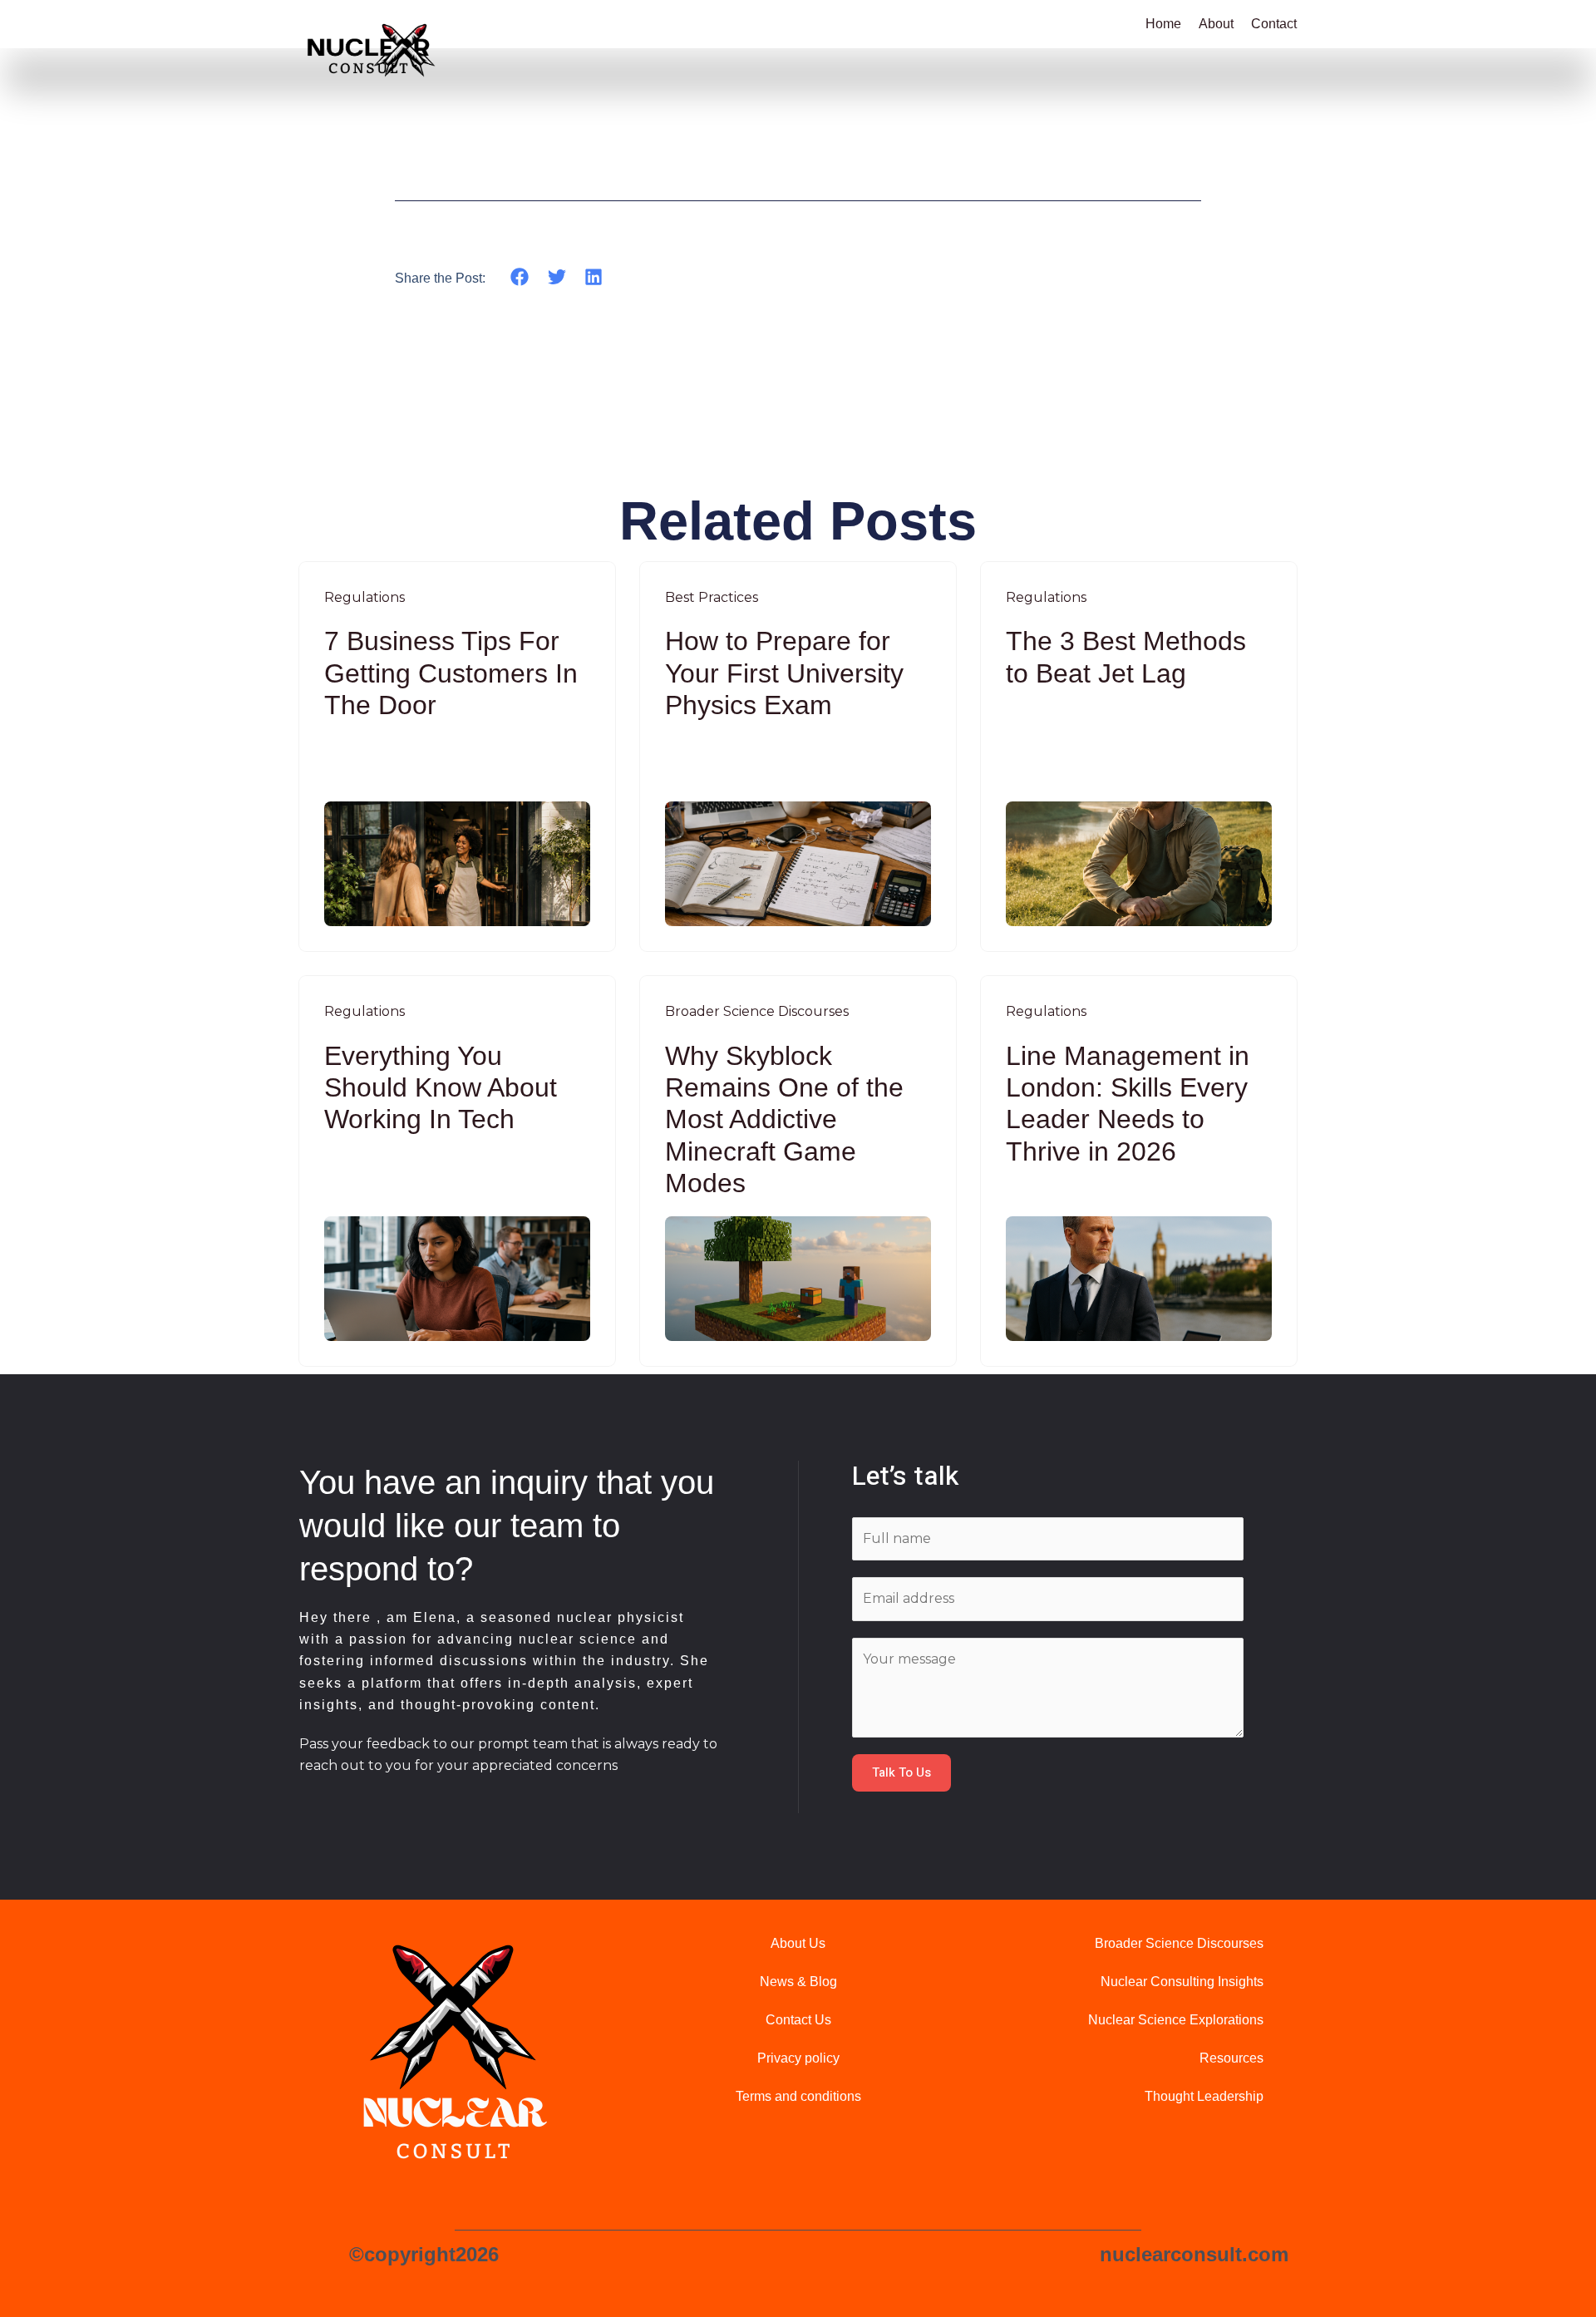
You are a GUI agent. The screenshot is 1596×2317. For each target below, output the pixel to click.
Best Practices (712, 597)
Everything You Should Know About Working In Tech (441, 1088)
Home (1163, 24)
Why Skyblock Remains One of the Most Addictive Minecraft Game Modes (784, 1120)
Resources (1231, 2058)
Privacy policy (798, 2058)
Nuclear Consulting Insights (1182, 1982)
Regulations (365, 597)
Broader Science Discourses (757, 1011)
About (1216, 24)
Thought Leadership (1204, 2096)
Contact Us (798, 2020)
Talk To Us (901, 1772)
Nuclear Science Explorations (1176, 2020)
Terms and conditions (798, 2096)
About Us (798, 1943)
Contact (1274, 24)
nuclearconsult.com (1194, 2254)
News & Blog (798, 1982)
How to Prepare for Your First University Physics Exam (784, 673)
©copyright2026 (424, 2254)
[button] (520, 277)
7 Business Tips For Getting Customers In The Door (451, 673)
